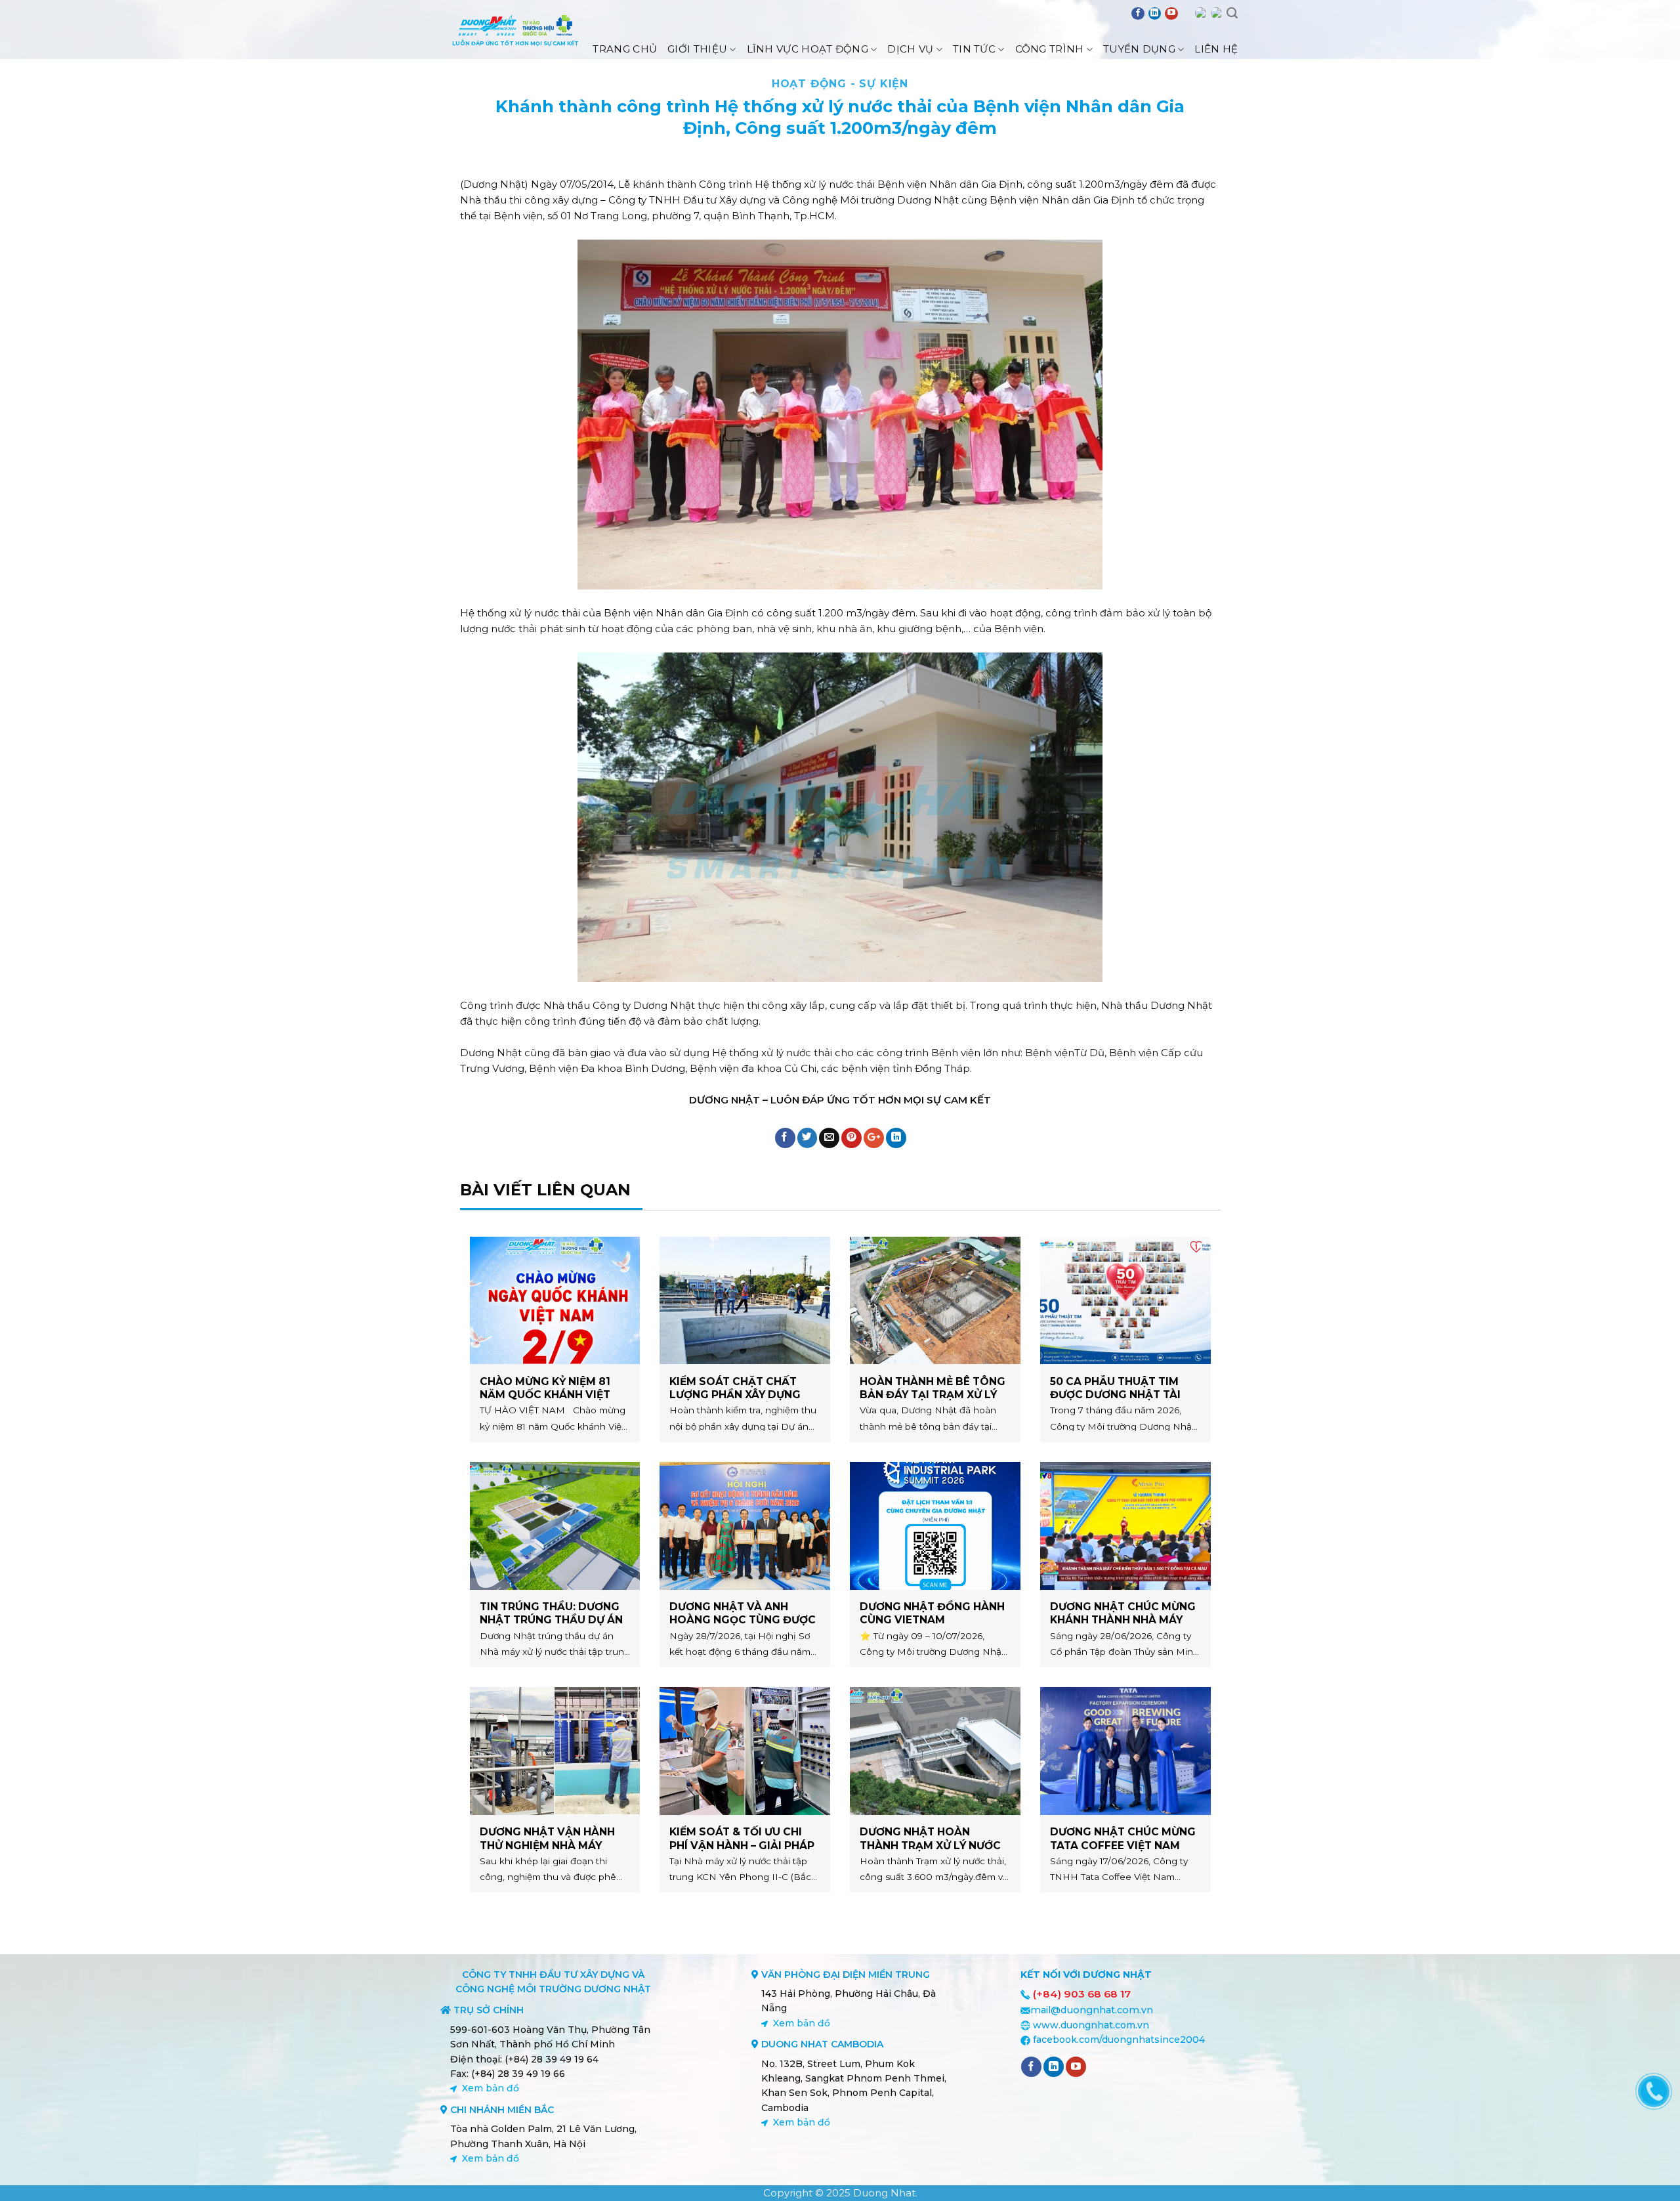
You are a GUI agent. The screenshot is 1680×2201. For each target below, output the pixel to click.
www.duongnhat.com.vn (1091, 2025)
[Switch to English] (1201, 13)
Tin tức (974, 49)
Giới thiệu (697, 49)
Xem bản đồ (491, 2088)
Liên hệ (1216, 49)
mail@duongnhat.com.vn (1092, 2010)
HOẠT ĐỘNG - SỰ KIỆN (840, 84)
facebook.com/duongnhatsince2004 (1119, 2040)
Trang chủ (625, 49)
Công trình (1050, 49)
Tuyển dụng (1139, 49)
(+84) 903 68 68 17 (1082, 1994)
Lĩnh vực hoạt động (808, 49)
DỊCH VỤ (910, 49)
